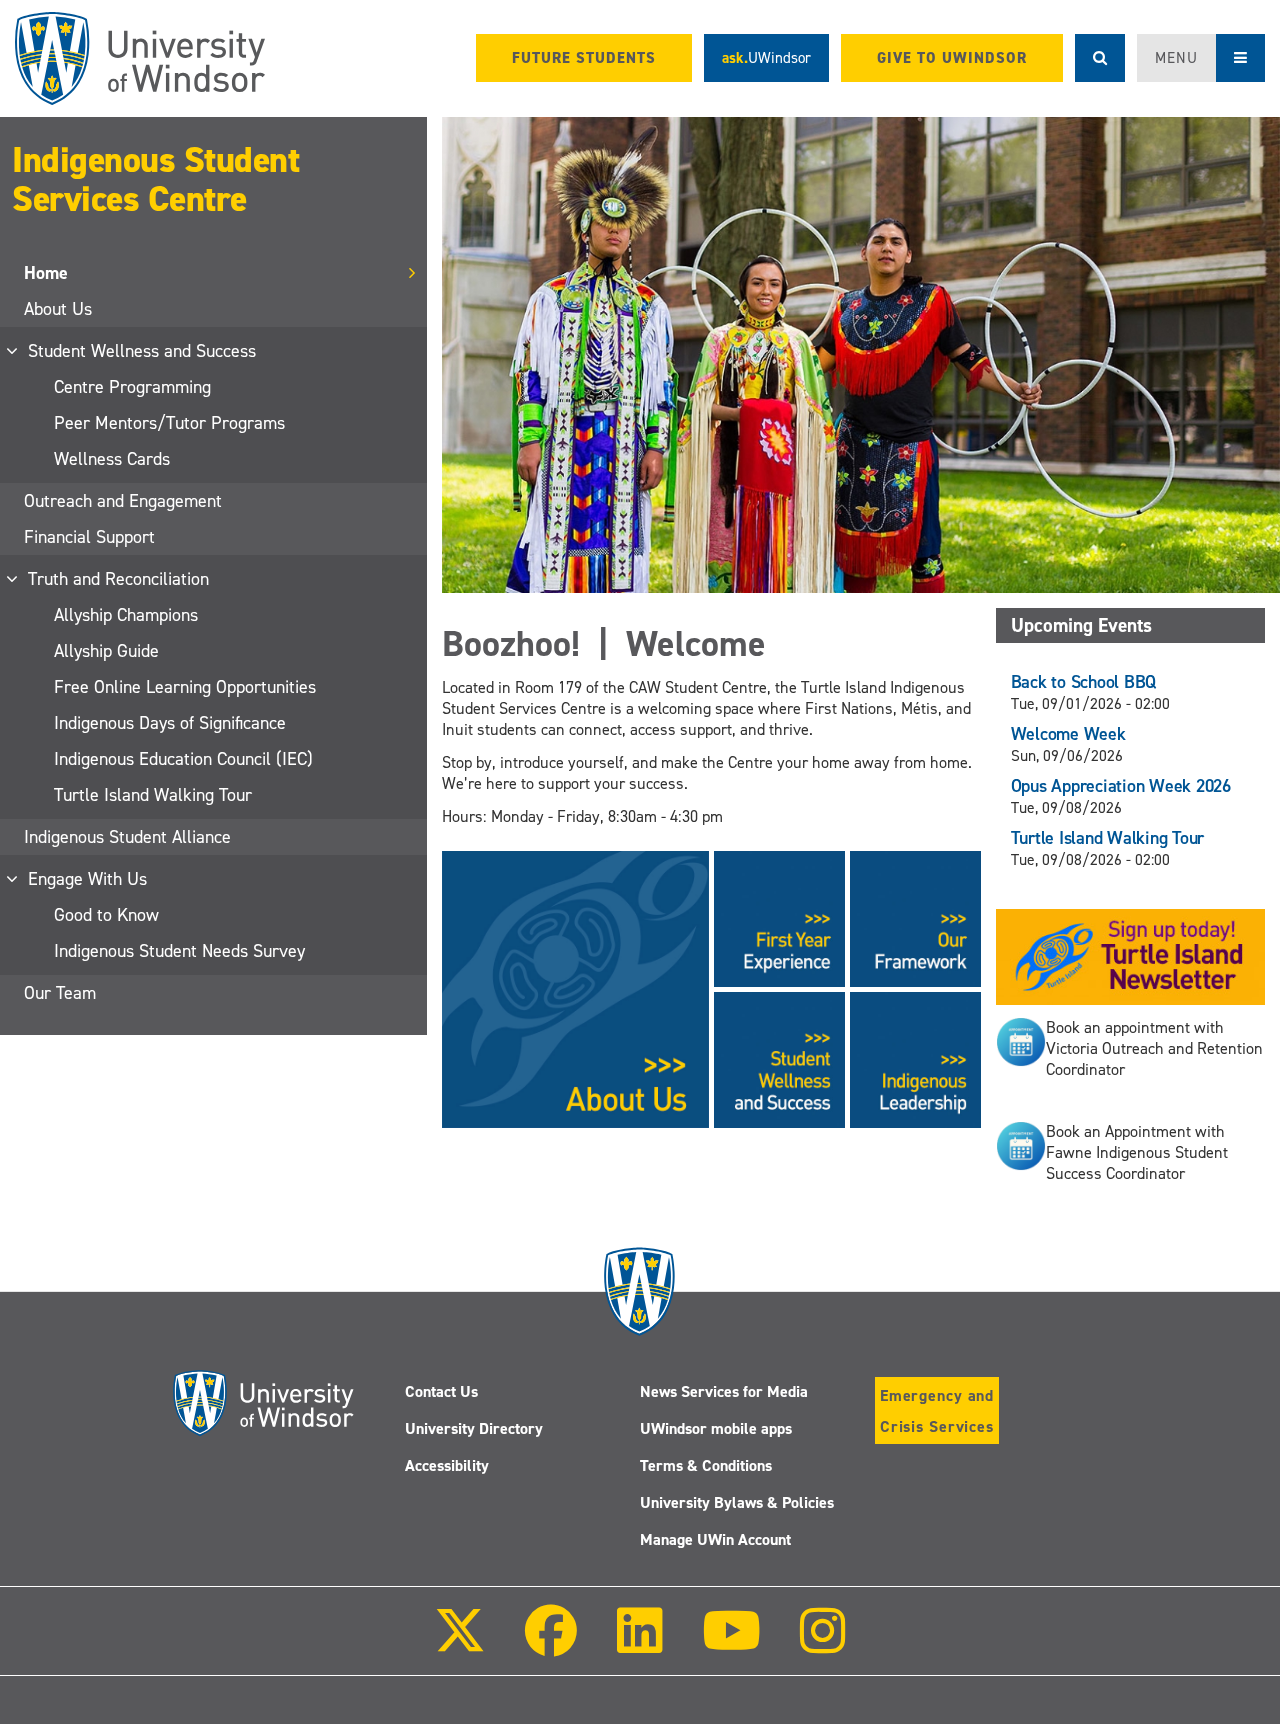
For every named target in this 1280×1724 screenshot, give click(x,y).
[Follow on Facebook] (551, 1644)
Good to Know (106, 915)
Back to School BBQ (1084, 682)
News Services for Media (724, 1391)
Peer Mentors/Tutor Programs (169, 423)
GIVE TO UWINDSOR (952, 58)
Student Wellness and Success (143, 351)
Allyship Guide (106, 651)
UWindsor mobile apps (716, 1428)
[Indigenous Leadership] (915, 1058)
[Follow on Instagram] (823, 1644)
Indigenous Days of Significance (170, 723)
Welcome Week (1068, 734)
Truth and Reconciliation (119, 579)
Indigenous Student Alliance (127, 837)
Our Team (60, 993)
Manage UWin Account (715, 1539)
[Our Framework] (915, 917)
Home (46, 273)
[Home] (140, 58)
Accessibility (447, 1465)
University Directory (474, 1428)
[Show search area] (1100, 58)
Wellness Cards (112, 459)
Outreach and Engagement (123, 501)
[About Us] (575, 988)
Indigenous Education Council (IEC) (183, 759)
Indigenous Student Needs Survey (179, 951)
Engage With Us (88, 879)
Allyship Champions (126, 615)
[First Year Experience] (779, 917)
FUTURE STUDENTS (584, 58)
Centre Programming (132, 387)
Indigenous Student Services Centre (155, 179)
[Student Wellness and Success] (779, 1058)
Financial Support (89, 537)
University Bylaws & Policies (737, 1502)
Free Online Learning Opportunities (185, 687)
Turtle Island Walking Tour (153, 795)
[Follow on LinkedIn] (639, 1644)
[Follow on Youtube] (731, 1644)
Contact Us (441, 1391)
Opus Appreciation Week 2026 (1121, 786)
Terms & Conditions (706, 1465)
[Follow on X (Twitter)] (460, 1644)
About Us (58, 309)
